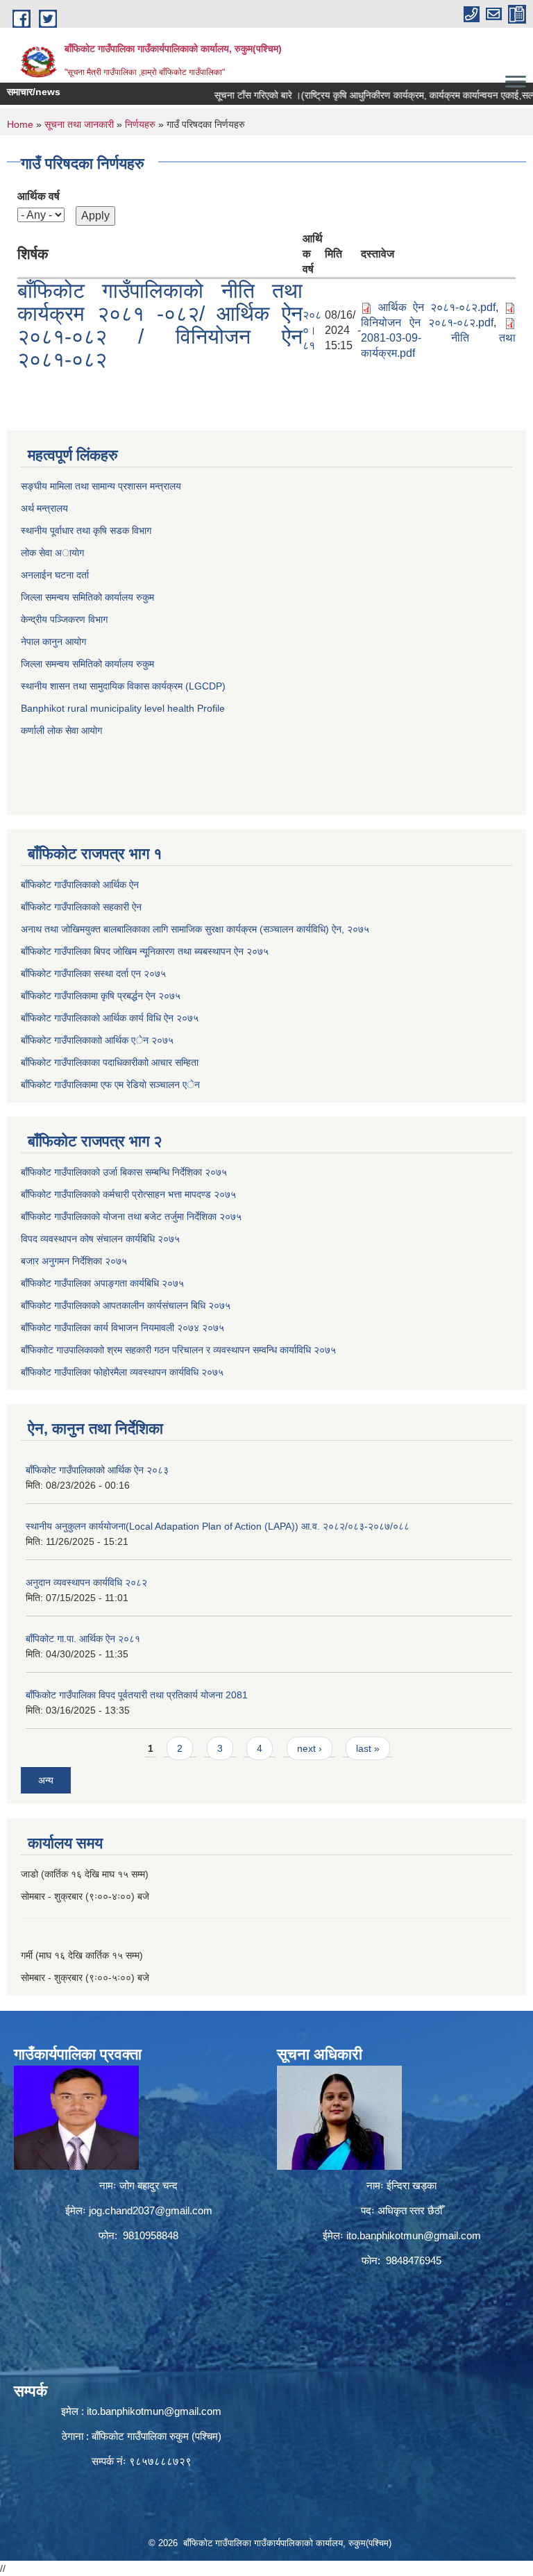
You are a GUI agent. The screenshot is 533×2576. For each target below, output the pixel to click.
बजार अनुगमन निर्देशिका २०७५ (74, 1261)
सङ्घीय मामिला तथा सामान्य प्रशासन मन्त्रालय (101, 486)
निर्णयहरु (140, 124)
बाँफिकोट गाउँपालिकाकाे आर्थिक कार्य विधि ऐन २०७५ (110, 1018)
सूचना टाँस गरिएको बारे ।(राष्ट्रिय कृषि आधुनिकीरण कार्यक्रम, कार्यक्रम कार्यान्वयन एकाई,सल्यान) (356, 95)
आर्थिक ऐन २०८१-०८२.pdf (437, 307)
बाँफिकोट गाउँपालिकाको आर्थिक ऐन (80, 885)
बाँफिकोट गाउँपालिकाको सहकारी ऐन (81, 907)
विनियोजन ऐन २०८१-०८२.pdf (427, 323)
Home (20, 124)
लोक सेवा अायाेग (52, 553)
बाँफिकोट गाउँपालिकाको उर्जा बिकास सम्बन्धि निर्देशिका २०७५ (124, 1172)
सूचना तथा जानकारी (79, 124)
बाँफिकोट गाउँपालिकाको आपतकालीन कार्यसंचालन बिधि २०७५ (126, 1305)
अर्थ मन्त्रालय (44, 508)
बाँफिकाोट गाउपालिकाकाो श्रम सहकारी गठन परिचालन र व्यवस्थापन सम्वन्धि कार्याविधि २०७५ (178, 1350)
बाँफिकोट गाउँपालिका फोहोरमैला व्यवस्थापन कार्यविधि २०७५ (122, 1372)
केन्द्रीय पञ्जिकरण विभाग (64, 619)
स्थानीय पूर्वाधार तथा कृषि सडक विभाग (86, 530)
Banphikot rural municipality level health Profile (123, 708)
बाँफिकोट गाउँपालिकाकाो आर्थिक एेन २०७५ (97, 1040)
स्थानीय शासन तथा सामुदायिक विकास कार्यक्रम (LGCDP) (123, 686)
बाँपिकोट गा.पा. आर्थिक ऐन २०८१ (83, 1639)
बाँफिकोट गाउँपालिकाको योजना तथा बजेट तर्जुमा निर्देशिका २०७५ (131, 1216)
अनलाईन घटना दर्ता (56, 575)
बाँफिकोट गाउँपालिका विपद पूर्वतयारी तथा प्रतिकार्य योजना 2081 (137, 1695)
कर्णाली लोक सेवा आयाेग (61, 730)
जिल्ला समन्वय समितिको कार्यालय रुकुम (87, 597)
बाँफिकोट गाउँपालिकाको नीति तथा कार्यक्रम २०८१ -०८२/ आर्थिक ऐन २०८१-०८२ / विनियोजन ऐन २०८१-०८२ (160, 325)
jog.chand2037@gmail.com (151, 2210)
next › (310, 1748)
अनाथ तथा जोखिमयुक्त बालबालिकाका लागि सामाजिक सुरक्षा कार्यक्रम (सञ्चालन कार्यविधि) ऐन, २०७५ (195, 929)
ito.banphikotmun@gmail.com (414, 2235)
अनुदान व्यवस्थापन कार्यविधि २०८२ (86, 1582)
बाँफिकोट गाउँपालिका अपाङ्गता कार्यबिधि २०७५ (102, 1283)
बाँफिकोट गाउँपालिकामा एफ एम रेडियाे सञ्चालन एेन (110, 1085)
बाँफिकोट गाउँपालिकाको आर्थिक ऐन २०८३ (97, 1470)
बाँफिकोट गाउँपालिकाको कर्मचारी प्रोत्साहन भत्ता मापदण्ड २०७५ (128, 1194)
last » (368, 1748)
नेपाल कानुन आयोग (53, 642)
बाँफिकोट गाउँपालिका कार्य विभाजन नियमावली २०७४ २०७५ (122, 1328)
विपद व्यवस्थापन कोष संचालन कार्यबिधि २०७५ (100, 1239)
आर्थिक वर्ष (39, 196)
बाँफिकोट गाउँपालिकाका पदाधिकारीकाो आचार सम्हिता (110, 1062)
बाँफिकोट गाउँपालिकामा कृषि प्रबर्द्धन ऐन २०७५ (101, 996)
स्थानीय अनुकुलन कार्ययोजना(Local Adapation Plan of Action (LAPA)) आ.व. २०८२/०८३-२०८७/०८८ (218, 1526)
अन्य (46, 1780)
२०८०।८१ (312, 330)
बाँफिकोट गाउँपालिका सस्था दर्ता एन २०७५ (93, 973)
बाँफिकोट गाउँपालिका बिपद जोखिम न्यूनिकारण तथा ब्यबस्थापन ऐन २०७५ (145, 951)
